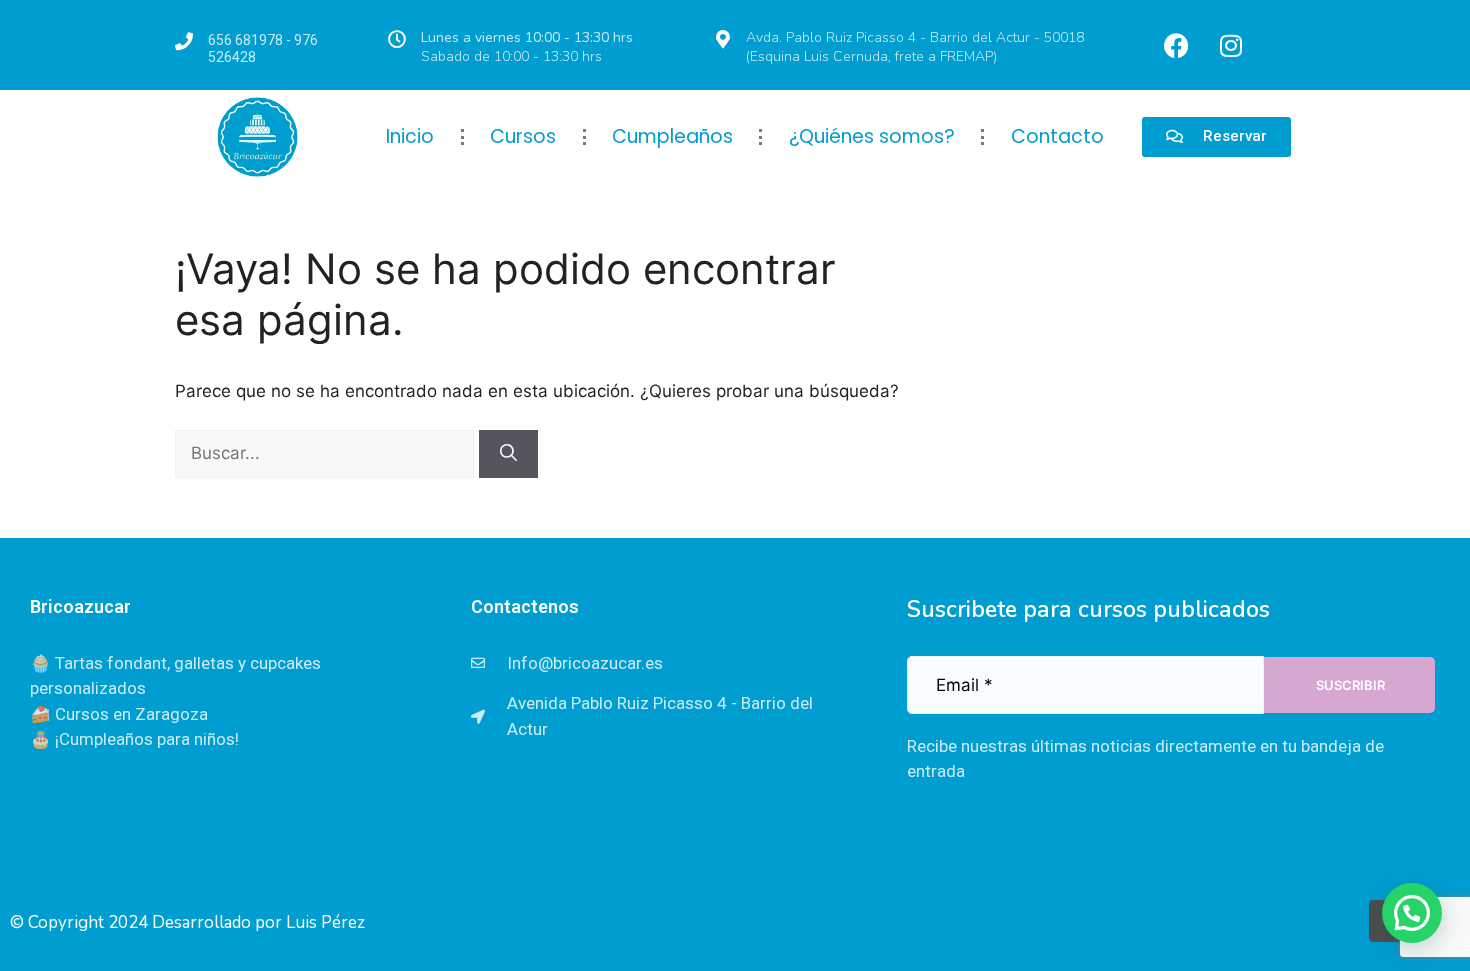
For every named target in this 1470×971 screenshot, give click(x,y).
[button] (1412, 913)
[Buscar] (508, 454)
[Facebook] (1176, 45)
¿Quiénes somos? (872, 136)
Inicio (410, 136)
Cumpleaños (672, 136)
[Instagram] (1231, 45)
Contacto (1057, 136)
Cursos (523, 136)
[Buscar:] (327, 453)
